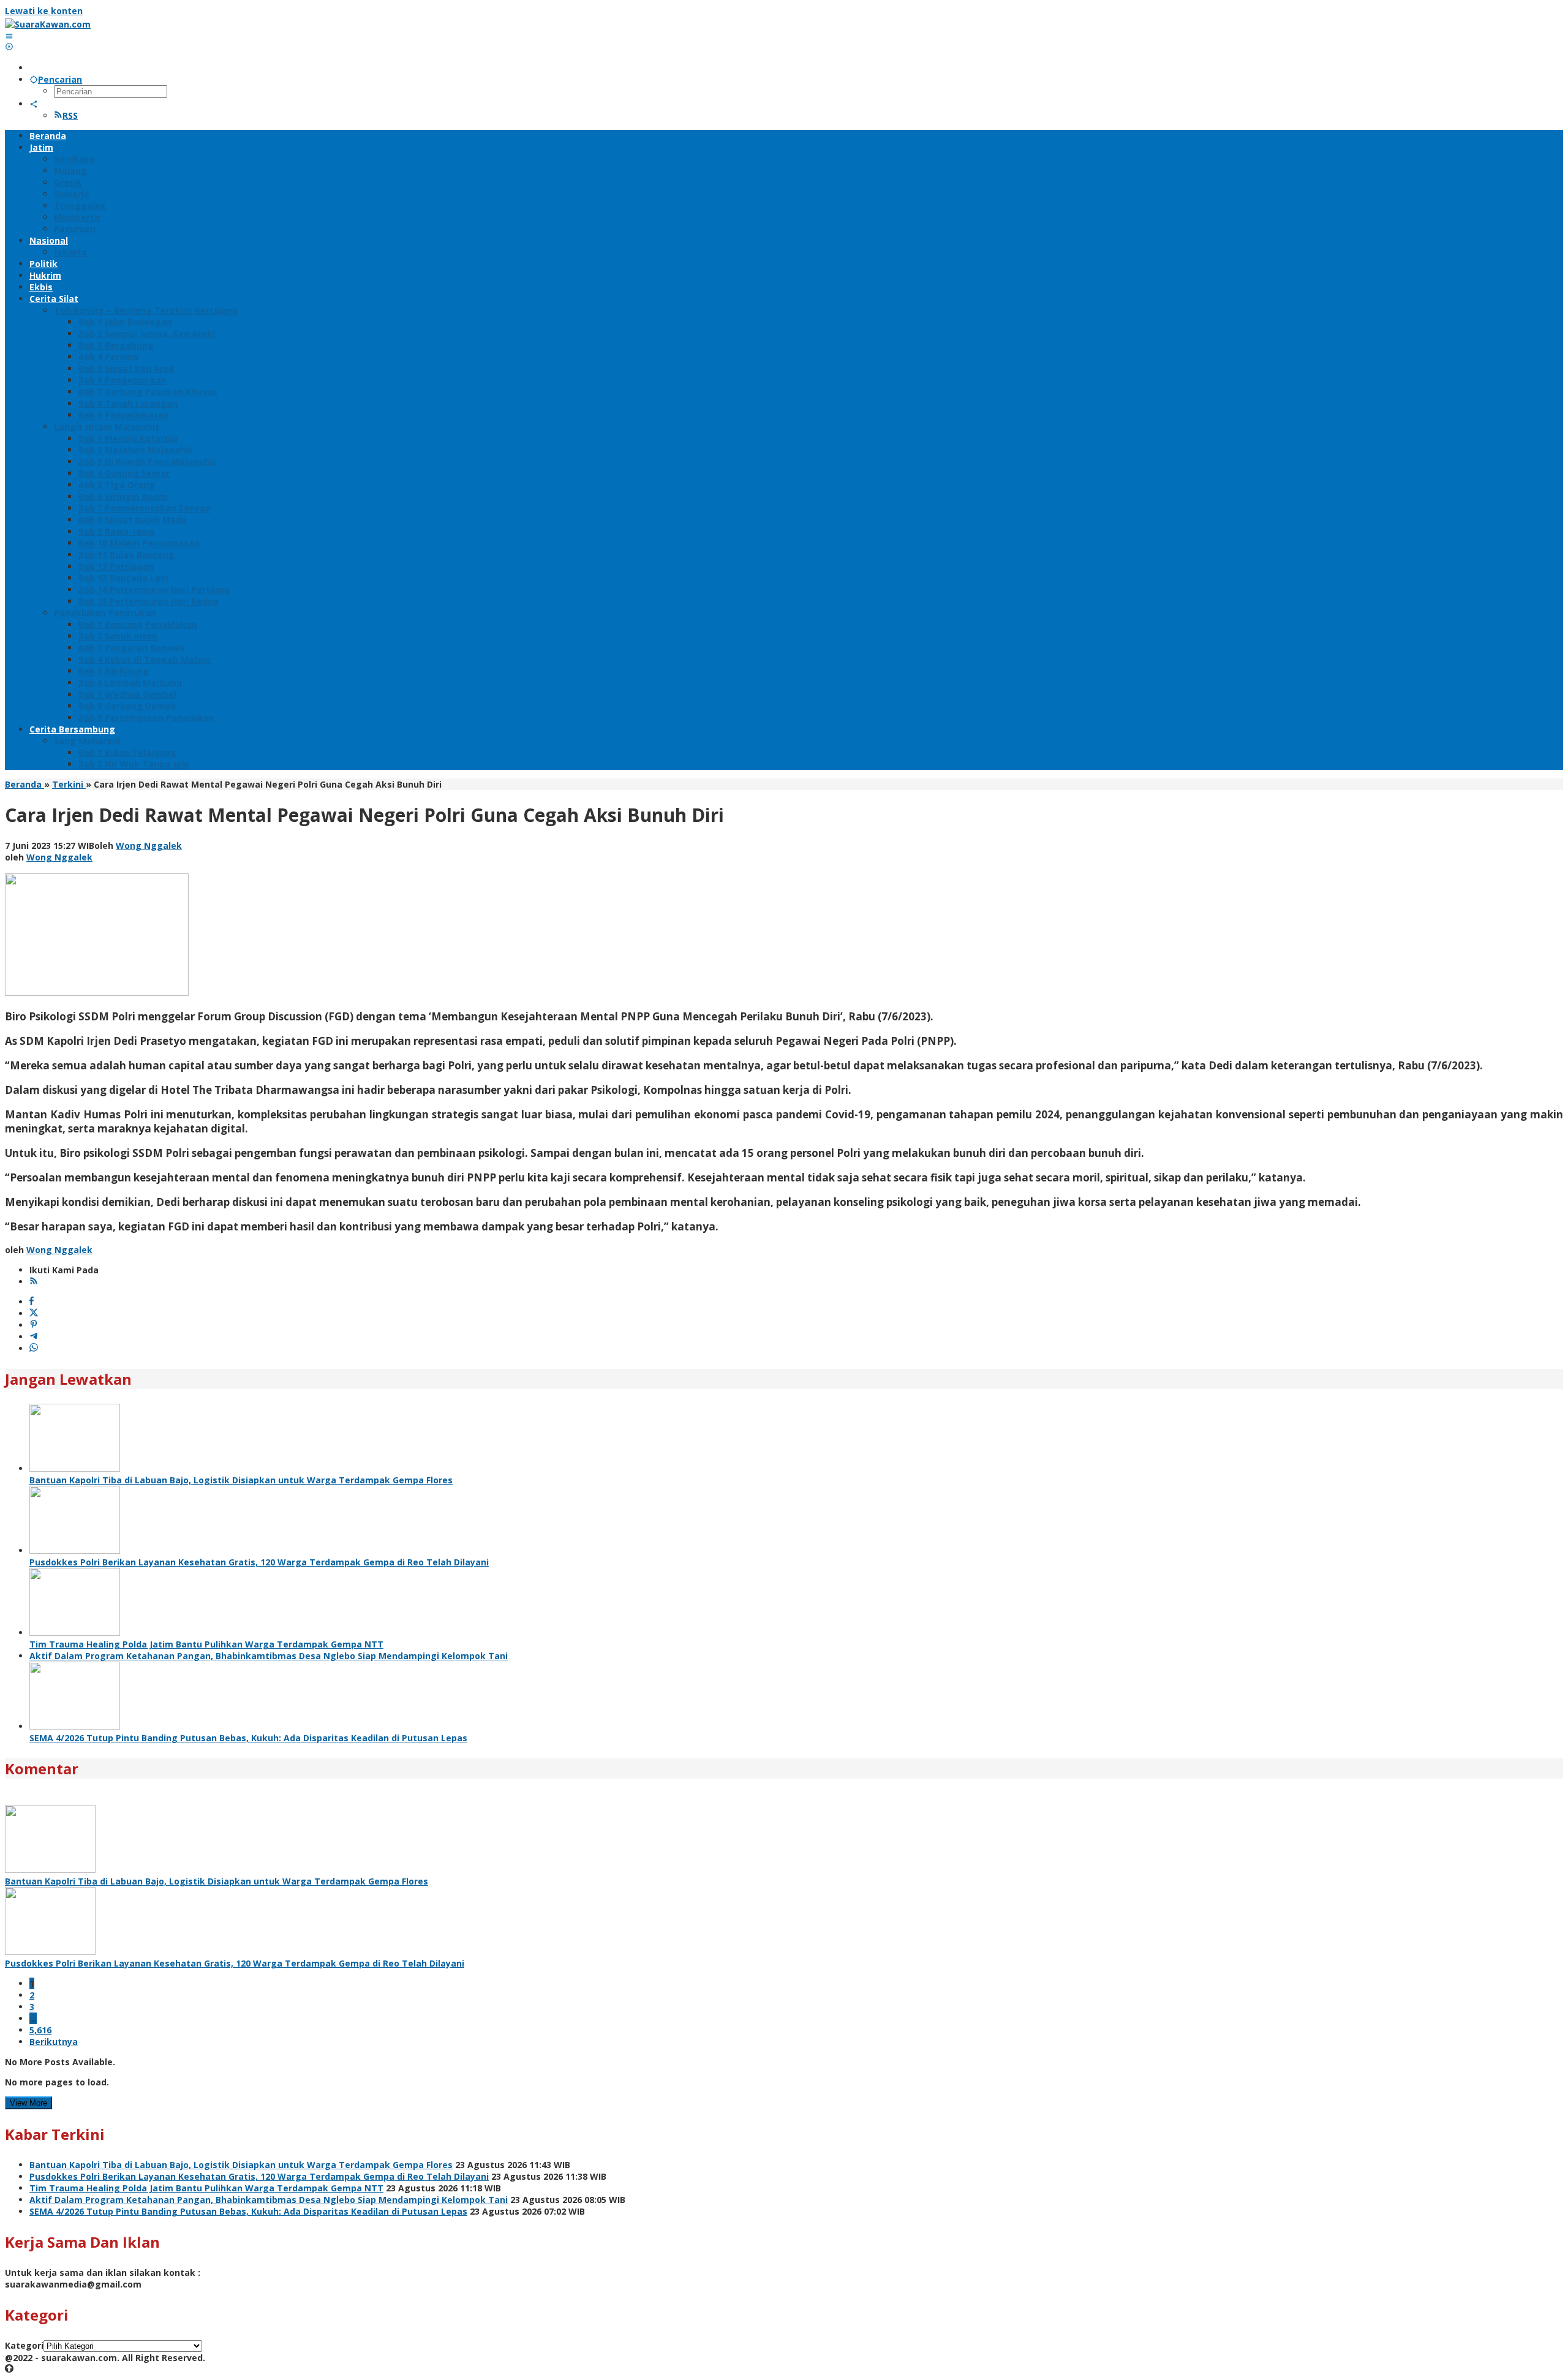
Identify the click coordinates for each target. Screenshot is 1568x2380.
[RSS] (34, 1282)
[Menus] (9, 36)
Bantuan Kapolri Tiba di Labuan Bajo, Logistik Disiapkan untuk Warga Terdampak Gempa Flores (241, 1480)
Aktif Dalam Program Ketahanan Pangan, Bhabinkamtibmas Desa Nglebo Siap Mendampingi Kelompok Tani (269, 1656)
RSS (70, 115)
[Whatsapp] (34, 1348)
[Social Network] (34, 104)
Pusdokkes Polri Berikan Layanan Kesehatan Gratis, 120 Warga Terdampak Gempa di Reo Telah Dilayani (259, 1562)
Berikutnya (54, 2042)
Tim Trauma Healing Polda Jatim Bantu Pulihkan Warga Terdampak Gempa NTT (206, 1644)
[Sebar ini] (32, 1302)
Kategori (24, 2345)
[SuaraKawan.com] (48, 24)
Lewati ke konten (44, 11)
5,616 (40, 2030)
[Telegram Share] (34, 1337)
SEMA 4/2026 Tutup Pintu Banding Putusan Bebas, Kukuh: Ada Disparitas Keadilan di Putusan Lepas (248, 1738)
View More (28, 2103)
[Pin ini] (34, 1325)
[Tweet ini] (34, 1313)
